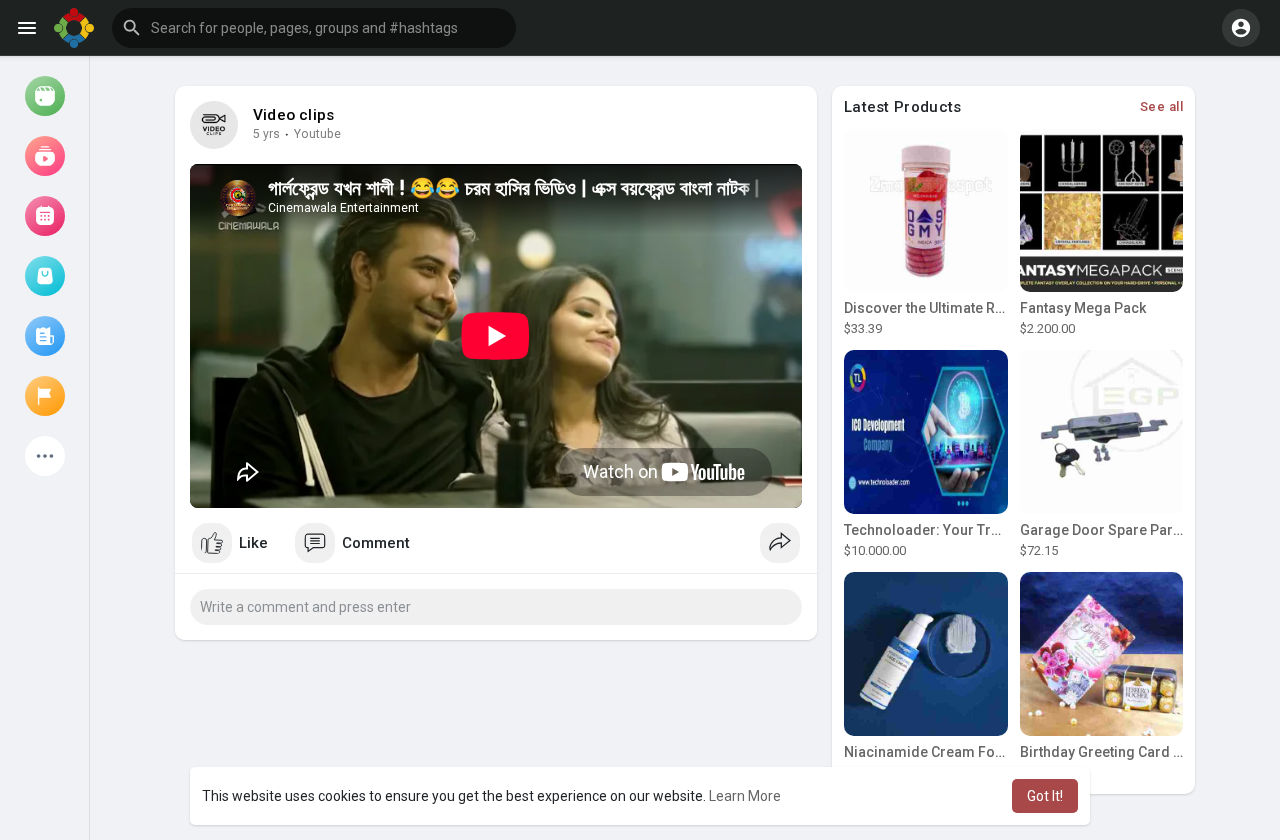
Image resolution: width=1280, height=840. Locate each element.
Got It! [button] (1045, 796)
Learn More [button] (745, 796)
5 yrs (266, 134)
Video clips (293, 115)
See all (1162, 106)
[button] (314, 28)
